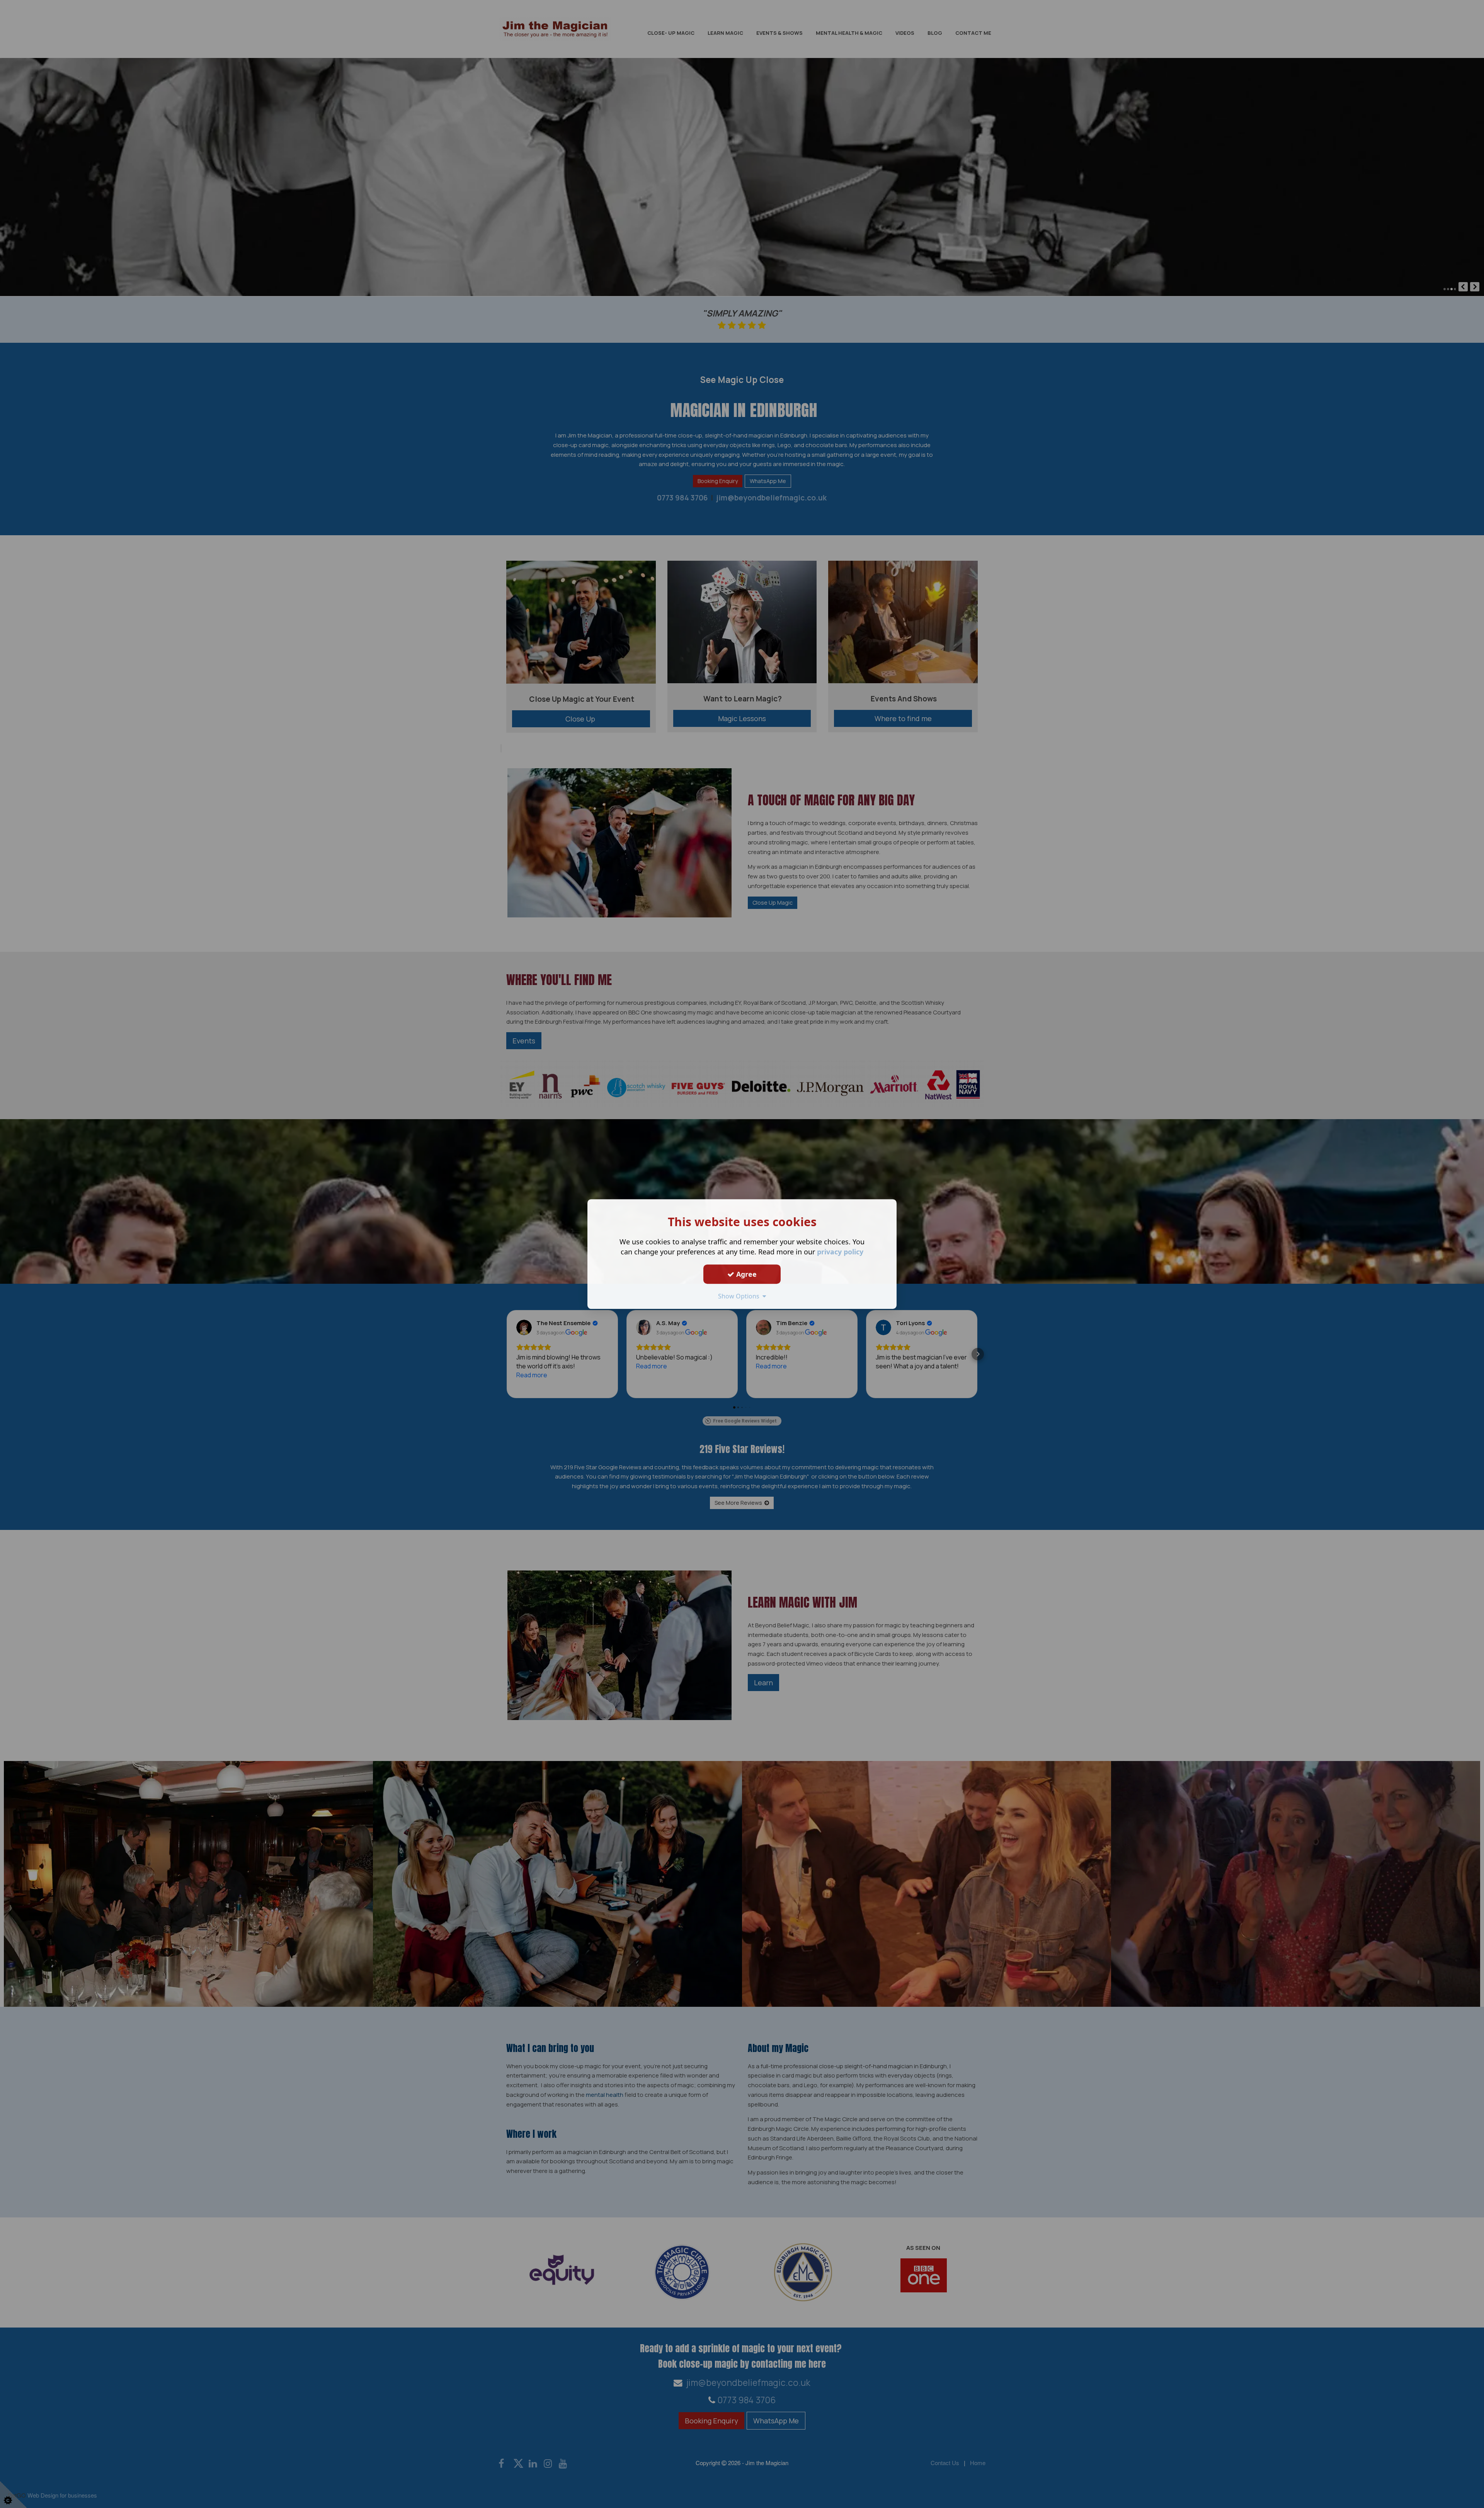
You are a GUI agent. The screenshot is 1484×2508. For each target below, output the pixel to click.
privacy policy (840, 1252)
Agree (745, 1274)
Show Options (740, 1296)
